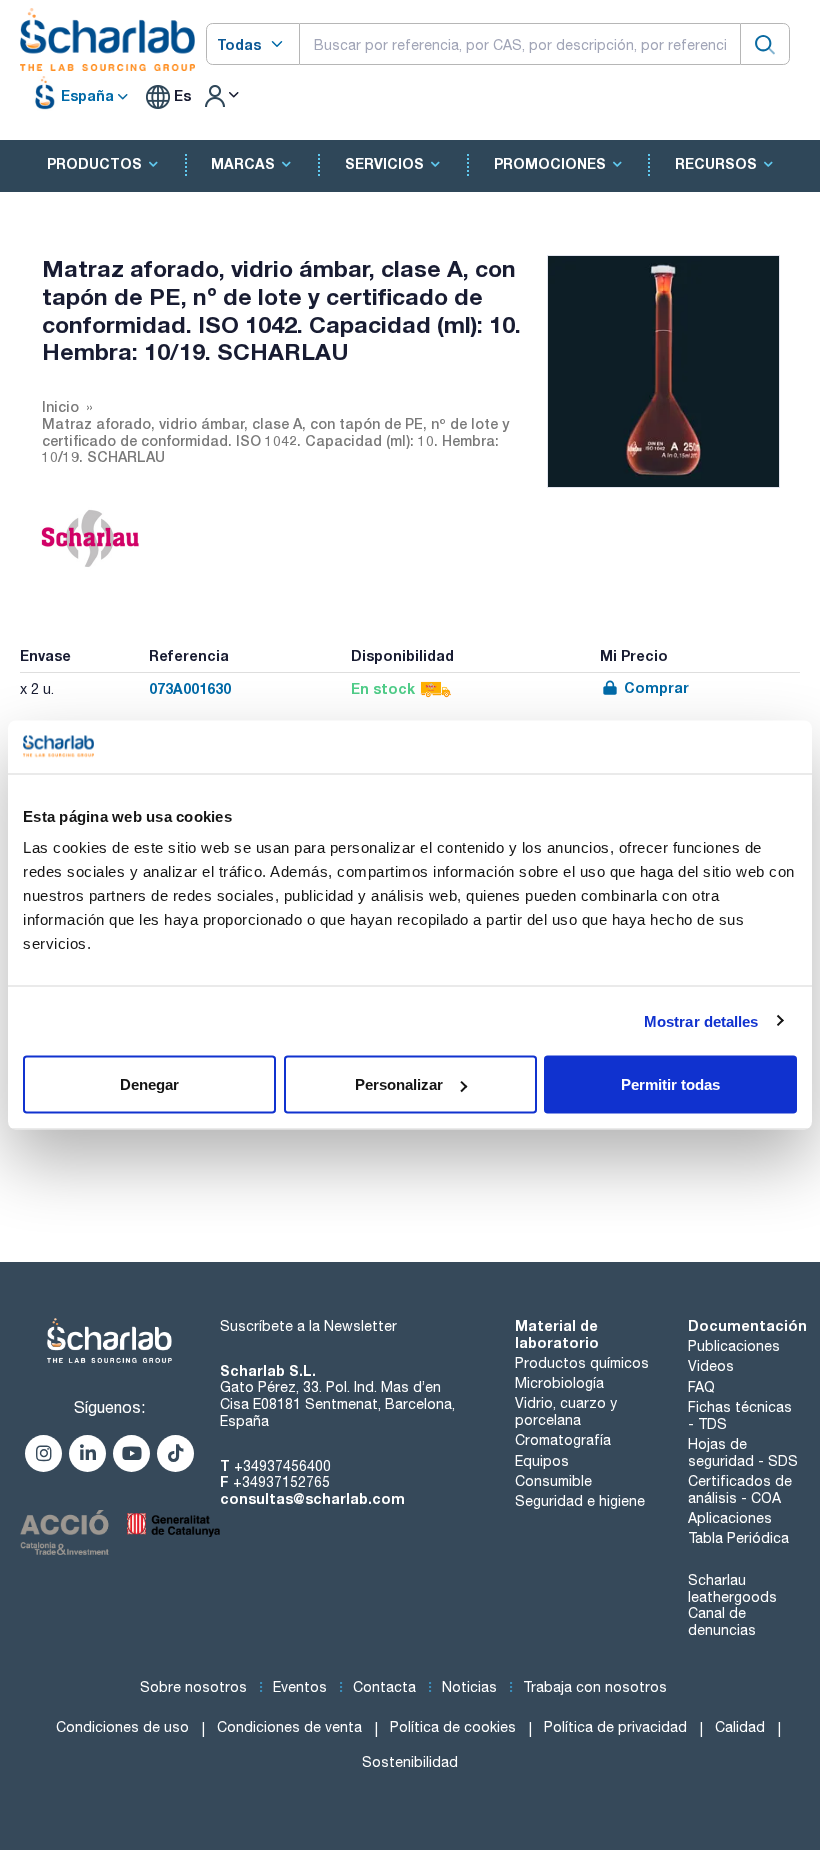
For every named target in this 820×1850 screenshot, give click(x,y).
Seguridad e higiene (580, 1501)
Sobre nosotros (193, 1687)
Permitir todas (670, 1084)
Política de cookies (453, 1727)
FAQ (701, 1387)
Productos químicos (582, 1363)
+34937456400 (282, 1466)
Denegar (149, 1084)
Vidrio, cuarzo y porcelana (566, 1411)
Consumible (553, 1481)
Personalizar (399, 1084)
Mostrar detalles (701, 1020)
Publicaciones (734, 1346)
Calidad (740, 1727)
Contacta (384, 1687)
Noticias (469, 1687)
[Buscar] (765, 43)
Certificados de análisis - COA (740, 1489)
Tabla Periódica (738, 1538)
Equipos (542, 1461)
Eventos (300, 1687)
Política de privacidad (615, 1727)
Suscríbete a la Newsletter (308, 1326)
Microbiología (559, 1383)
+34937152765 (281, 1482)
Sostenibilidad (410, 1762)
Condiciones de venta (289, 1727)
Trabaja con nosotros (595, 1687)
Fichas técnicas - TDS (740, 1415)
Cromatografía (563, 1440)
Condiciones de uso (122, 1727)
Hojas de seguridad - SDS (743, 1452)
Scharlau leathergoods (732, 1588)
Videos (711, 1366)
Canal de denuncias (722, 1621)
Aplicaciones (730, 1518)
